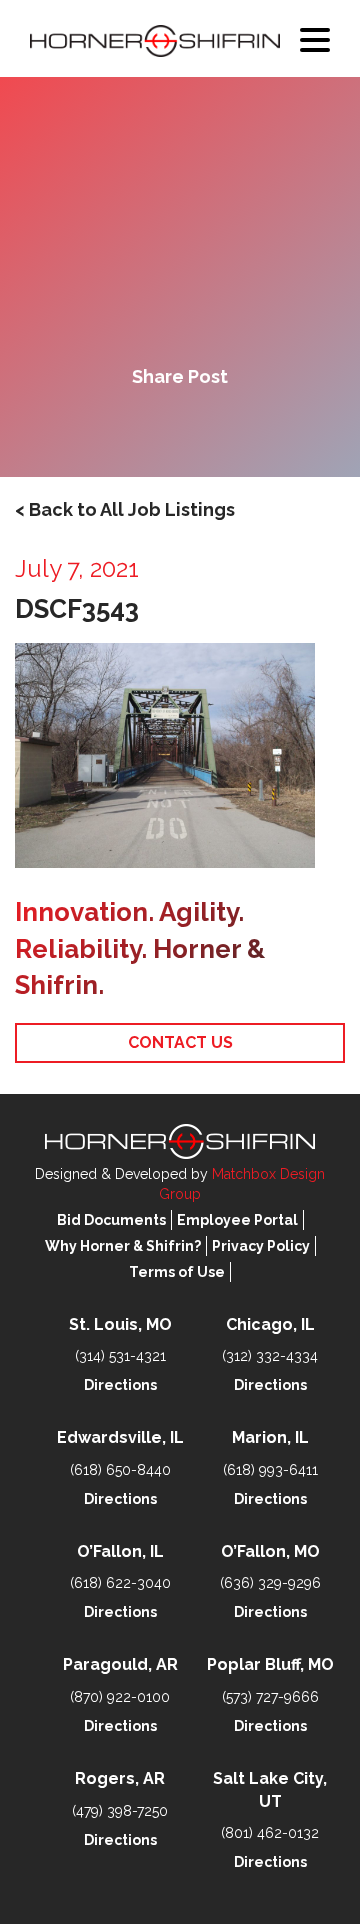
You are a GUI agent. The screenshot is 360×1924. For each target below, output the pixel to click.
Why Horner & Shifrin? (123, 1246)
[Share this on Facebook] (112, 428)
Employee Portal (237, 1220)
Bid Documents (111, 1220)
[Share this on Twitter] (180, 428)
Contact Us (180, 1042)
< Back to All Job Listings (125, 509)
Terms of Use (177, 1272)
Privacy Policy (261, 1246)
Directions (120, 1385)
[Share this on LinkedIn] (248, 428)
